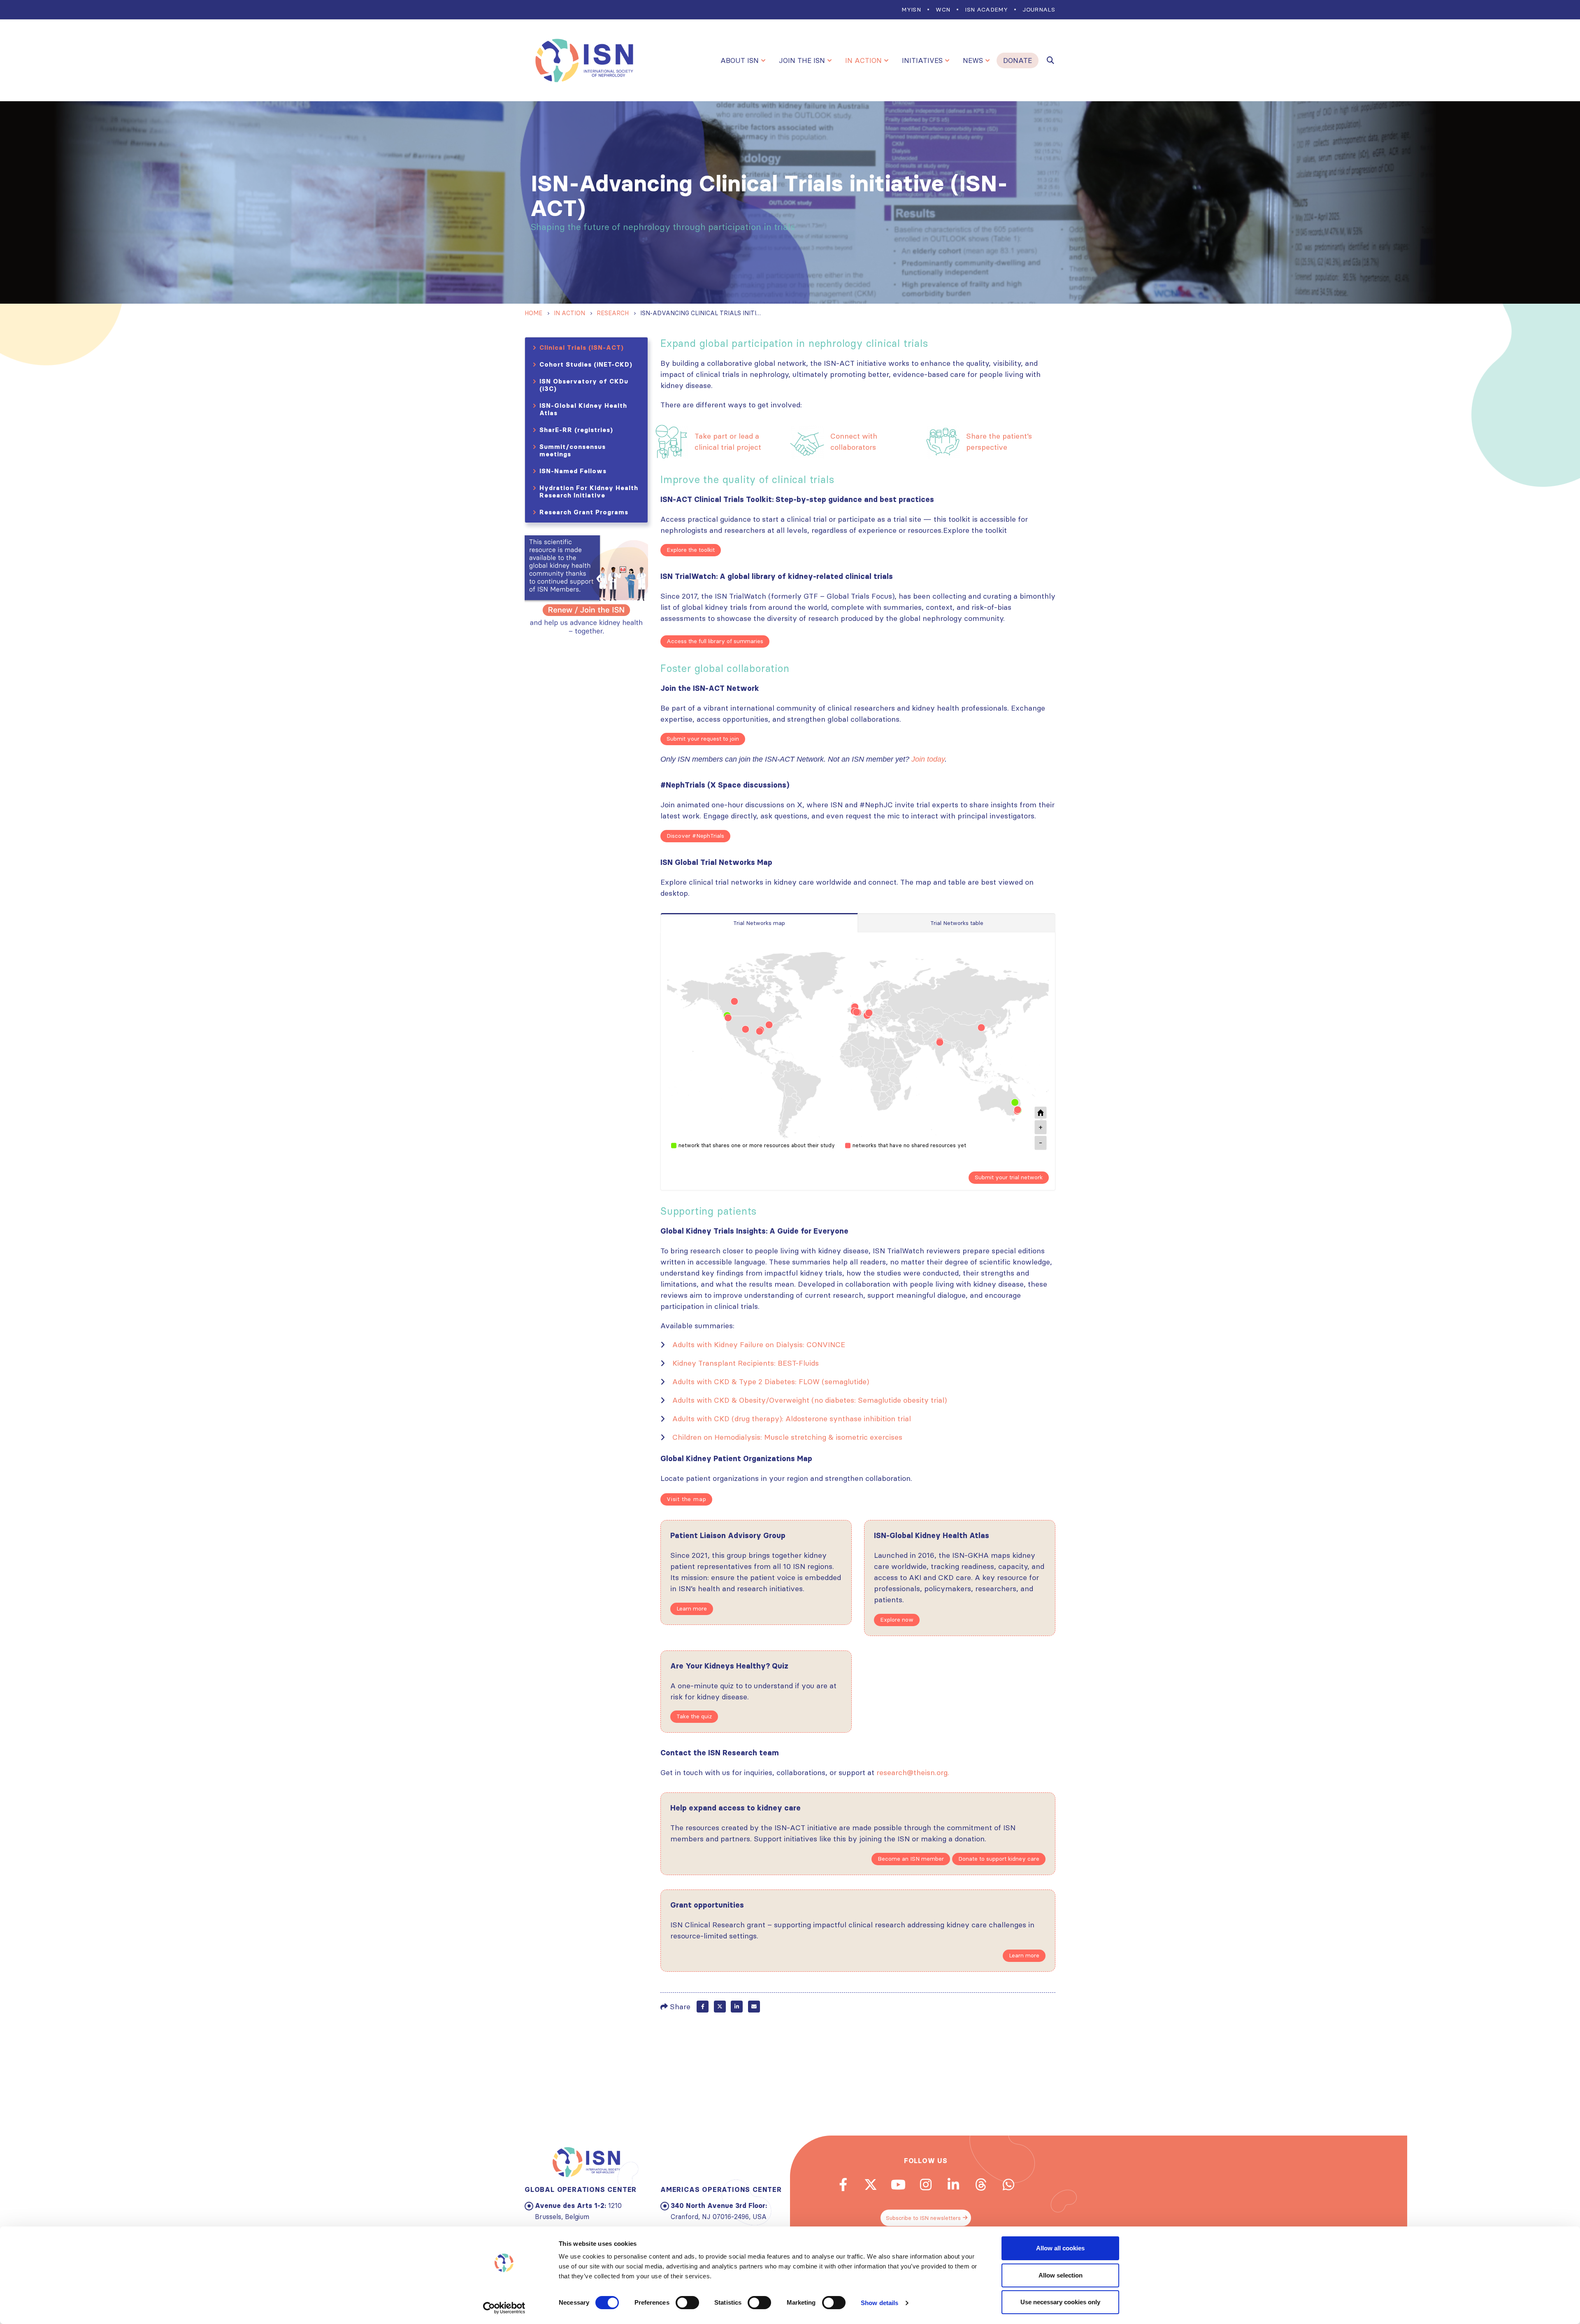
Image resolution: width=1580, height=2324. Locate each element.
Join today (928, 759)
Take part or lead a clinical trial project (728, 442)
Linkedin (953, 2185)
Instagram (926, 2185)
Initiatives (922, 60)
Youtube (898, 2185)
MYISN (911, 9)
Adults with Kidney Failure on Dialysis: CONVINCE (759, 1344)
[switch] (687, 2303)
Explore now (897, 1620)
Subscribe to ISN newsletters (923, 2218)
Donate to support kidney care (999, 1859)
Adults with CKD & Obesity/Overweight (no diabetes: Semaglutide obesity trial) (810, 1400)
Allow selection (1061, 2275)
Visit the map (686, 1499)
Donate (1018, 60)
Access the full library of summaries (715, 641)
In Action (863, 60)
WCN (943, 9)
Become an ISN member (911, 1859)
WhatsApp (1008, 2185)
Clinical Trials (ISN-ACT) (582, 347)
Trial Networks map (759, 923)
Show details (879, 2303)
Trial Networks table (957, 923)
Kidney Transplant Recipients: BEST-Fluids (746, 1363)
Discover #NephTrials (695, 836)
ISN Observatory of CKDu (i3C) (584, 385)
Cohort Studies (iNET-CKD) (586, 364)
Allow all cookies (1060, 2248)
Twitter (720, 2007)
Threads (981, 2185)
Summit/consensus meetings (573, 450)
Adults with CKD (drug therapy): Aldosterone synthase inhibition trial (792, 1419)
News (973, 60)
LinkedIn (737, 2007)
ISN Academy (986, 9)
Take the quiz (694, 1716)
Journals (1039, 9)
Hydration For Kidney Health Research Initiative (589, 492)
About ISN (740, 60)
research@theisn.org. (913, 1772)
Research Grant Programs (584, 512)
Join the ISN (802, 60)
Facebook (703, 2007)
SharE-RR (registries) (576, 430)
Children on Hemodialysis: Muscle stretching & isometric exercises (787, 1437)
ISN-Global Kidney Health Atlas (583, 409)
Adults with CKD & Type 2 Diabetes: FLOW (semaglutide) (771, 1382)
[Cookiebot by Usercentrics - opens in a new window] (504, 2308)
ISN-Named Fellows (573, 471)
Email (754, 2007)
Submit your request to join (703, 739)
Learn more (692, 1608)
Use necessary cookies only (1060, 2302)
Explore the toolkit (691, 550)
